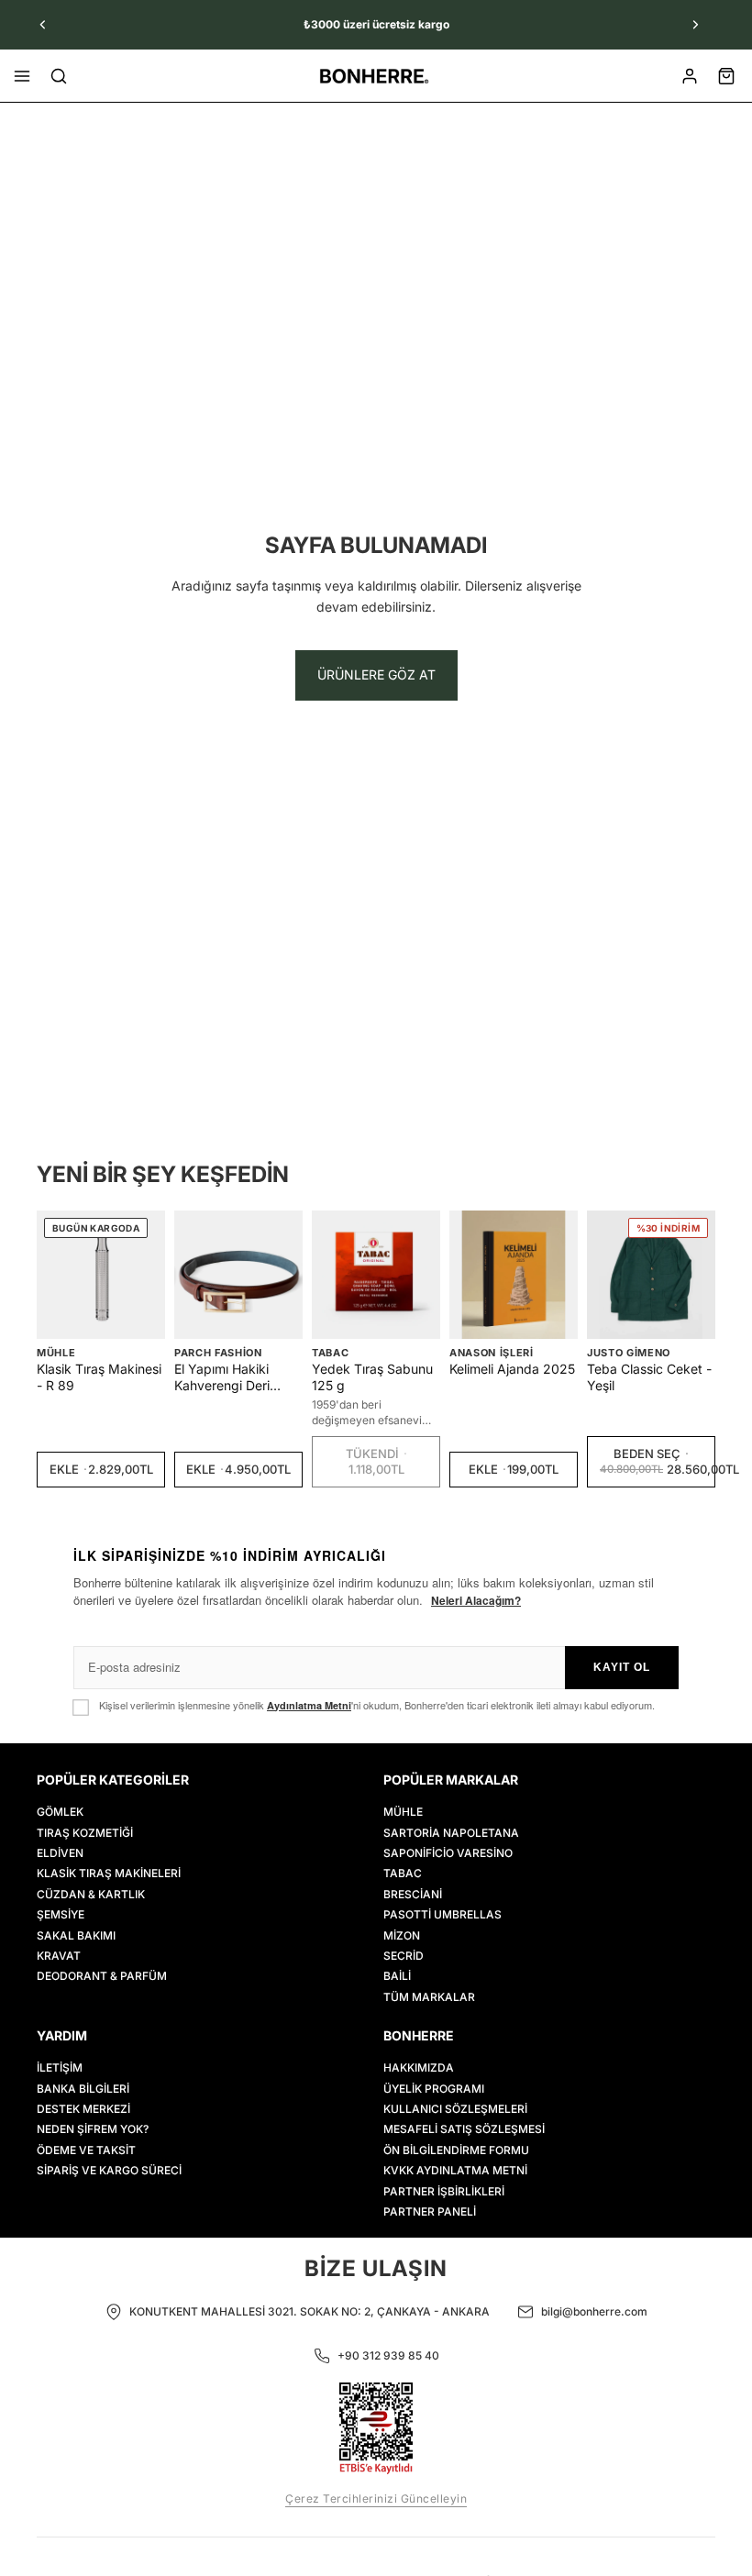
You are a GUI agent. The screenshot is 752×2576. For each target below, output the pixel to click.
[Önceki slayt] (43, 25)
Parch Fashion (218, 1353)
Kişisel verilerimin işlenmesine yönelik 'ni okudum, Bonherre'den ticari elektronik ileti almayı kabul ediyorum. (377, 1705)
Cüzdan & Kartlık (91, 1893)
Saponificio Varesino (448, 1853)
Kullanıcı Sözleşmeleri (455, 2109)
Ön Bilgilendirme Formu (456, 2149)
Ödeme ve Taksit (86, 2149)
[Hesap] (690, 76)
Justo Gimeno (629, 1353)
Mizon (402, 1935)
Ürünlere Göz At (376, 674)
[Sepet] (726, 76)
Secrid (404, 1956)
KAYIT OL (622, 1667)
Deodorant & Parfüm (102, 1976)
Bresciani (413, 1893)
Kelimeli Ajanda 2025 (512, 1369)
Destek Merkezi (83, 2109)
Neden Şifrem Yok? (93, 2129)
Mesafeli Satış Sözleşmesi (464, 2129)
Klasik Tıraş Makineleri (109, 1873)
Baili (397, 1976)
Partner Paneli (430, 2211)
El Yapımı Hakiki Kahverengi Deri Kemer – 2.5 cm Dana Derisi (238, 1377)
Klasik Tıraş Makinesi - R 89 (99, 1377)
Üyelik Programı (434, 2088)
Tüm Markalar (429, 1996)
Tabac (330, 1353)
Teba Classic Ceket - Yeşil (649, 1377)
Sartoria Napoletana (451, 1832)
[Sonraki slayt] (695, 25)
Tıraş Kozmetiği (85, 1832)
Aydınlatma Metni (309, 1705)
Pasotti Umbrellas (442, 1914)
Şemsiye (61, 1914)
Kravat (59, 1956)
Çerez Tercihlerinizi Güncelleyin (376, 2499)
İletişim (60, 2067)
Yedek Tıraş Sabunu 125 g (372, 1377)
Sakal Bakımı (76, 1935)
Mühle (56, 1353)
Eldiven (60, 1853)
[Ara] (59, 76)
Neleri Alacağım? (476, 1600)
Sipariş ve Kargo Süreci (109, 2170)
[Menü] (22, 76)
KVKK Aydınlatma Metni (455, 2170)
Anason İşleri (492, 1353)
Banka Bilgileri (83, 2088)
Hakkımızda (419, 2067)
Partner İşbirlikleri (444, 2190)
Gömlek (60, 1812)
